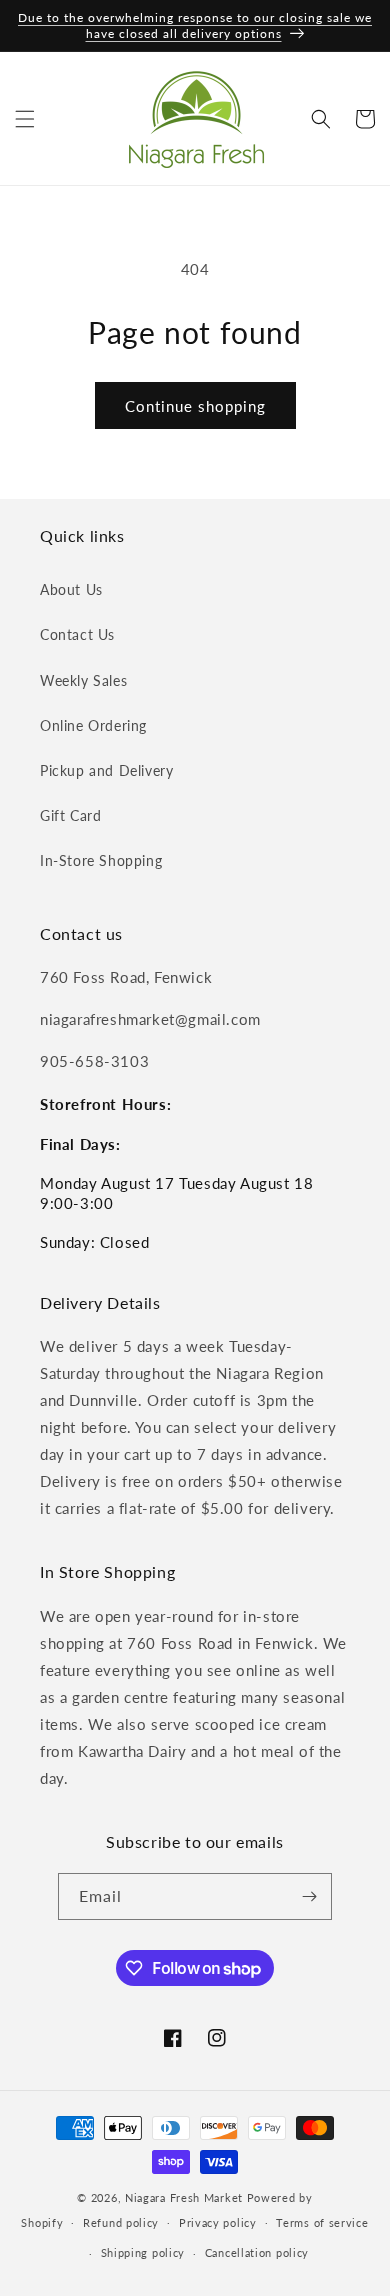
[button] (25, 119)
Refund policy (121, 2222)
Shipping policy (143, 2252)
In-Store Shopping (101, 860)
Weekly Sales (83, 680)
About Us (71, 589)
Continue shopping (195, 406)
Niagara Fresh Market (184, 2197)
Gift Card (70, 815)
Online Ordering (93, 725)
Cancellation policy (257, 2252)
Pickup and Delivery (106, 770)
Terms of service (322, 2222)
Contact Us (77, 634)
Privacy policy (218, 2222)
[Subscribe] (309, 1896)
